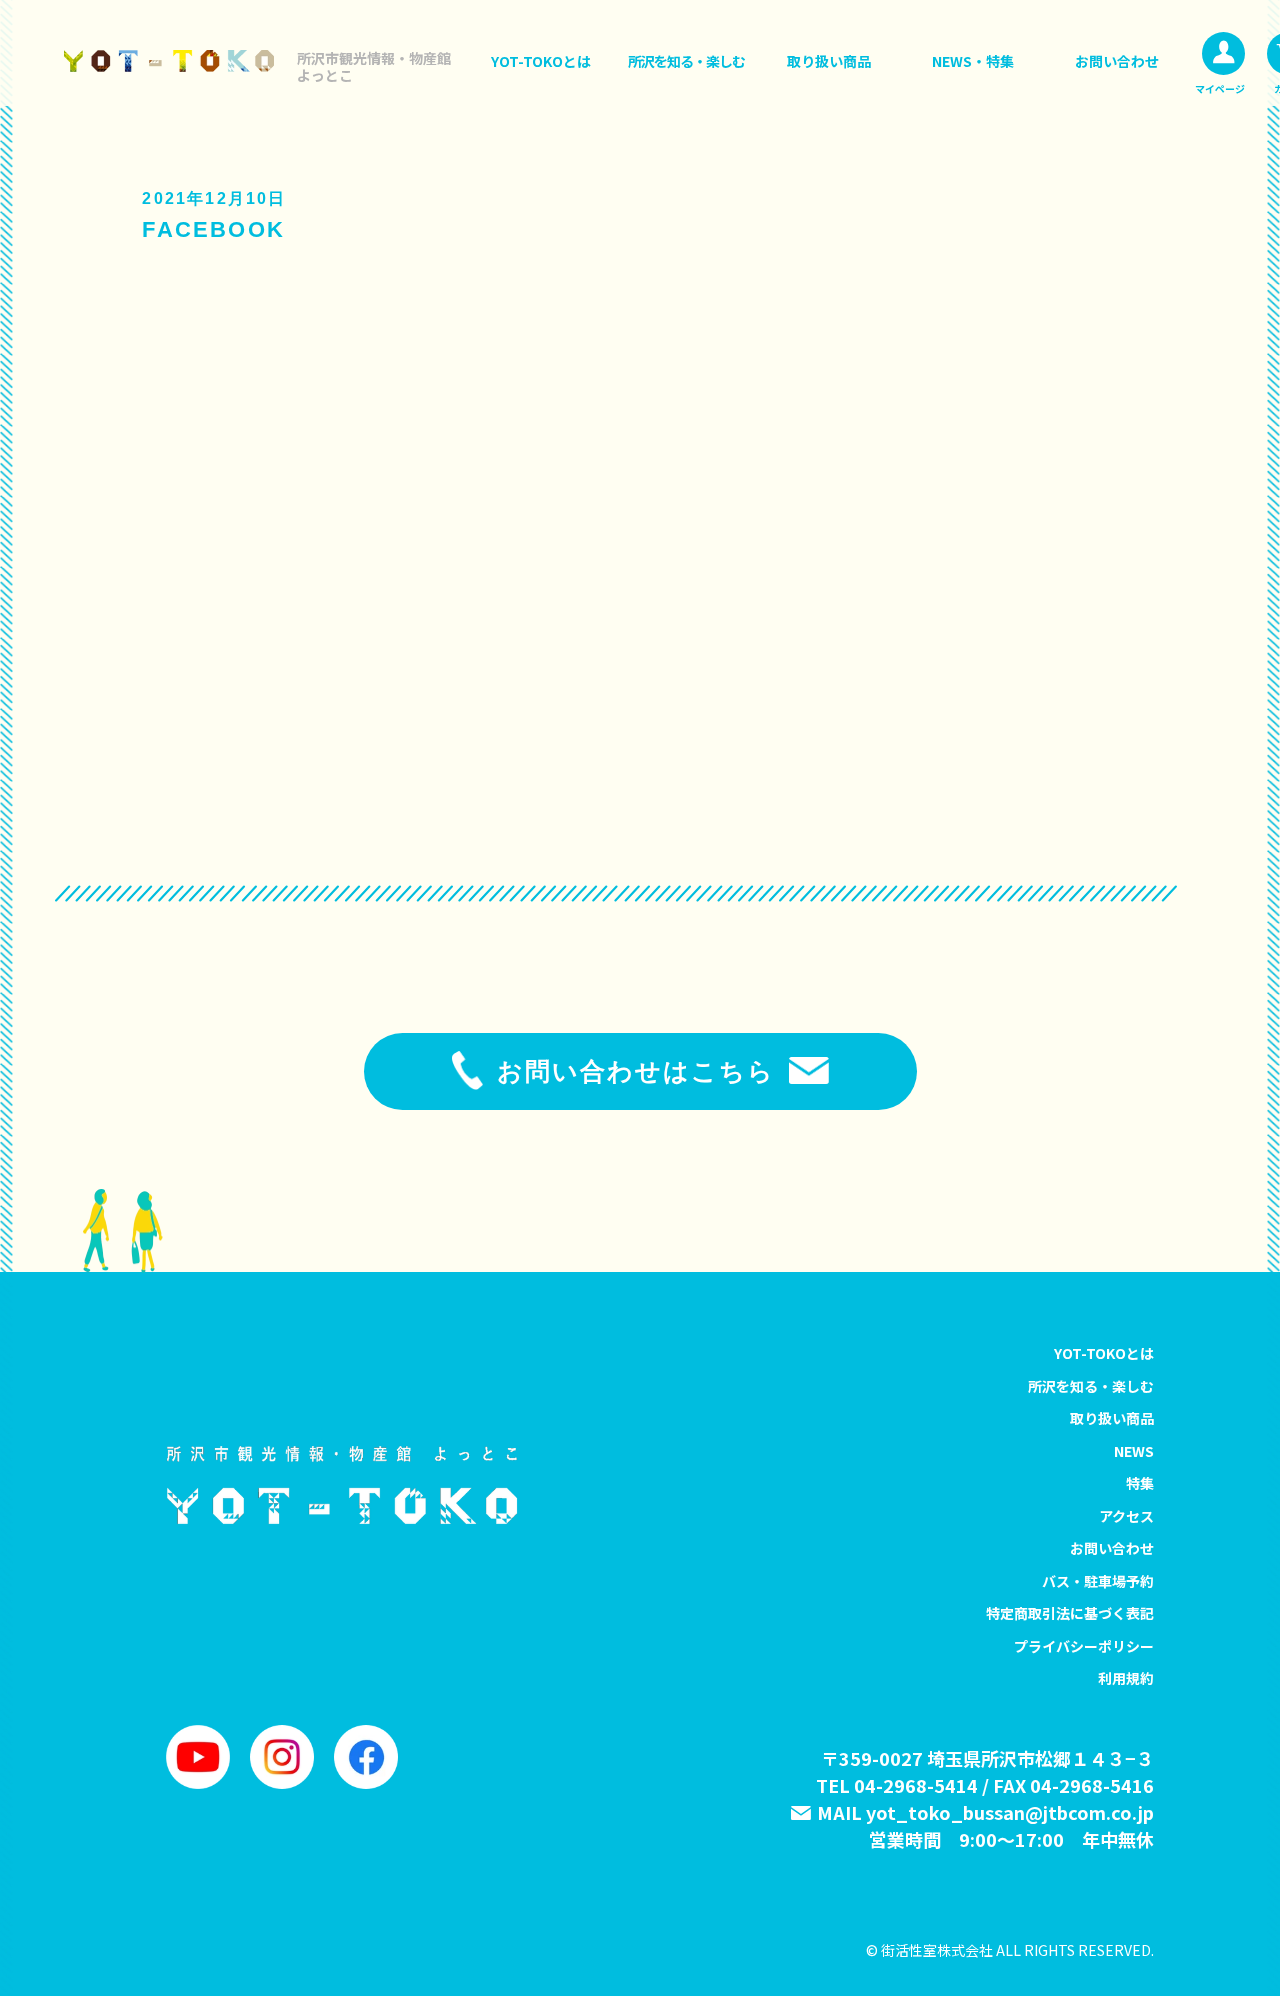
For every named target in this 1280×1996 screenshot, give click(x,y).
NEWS (1134, 1451)
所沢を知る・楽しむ (686, 61)
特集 (1140, 1483)
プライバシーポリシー (1084, 1646)
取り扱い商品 (829, 61)
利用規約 (1126, 1678)
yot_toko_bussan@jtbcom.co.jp (1010, 1812)
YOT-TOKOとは (541, 61)
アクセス (1126, 1516)
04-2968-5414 (916, 1785)
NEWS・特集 (973, 61)
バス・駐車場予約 (1098, 1581)
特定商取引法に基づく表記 (1070, 1613)
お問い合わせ (1117, 61)
